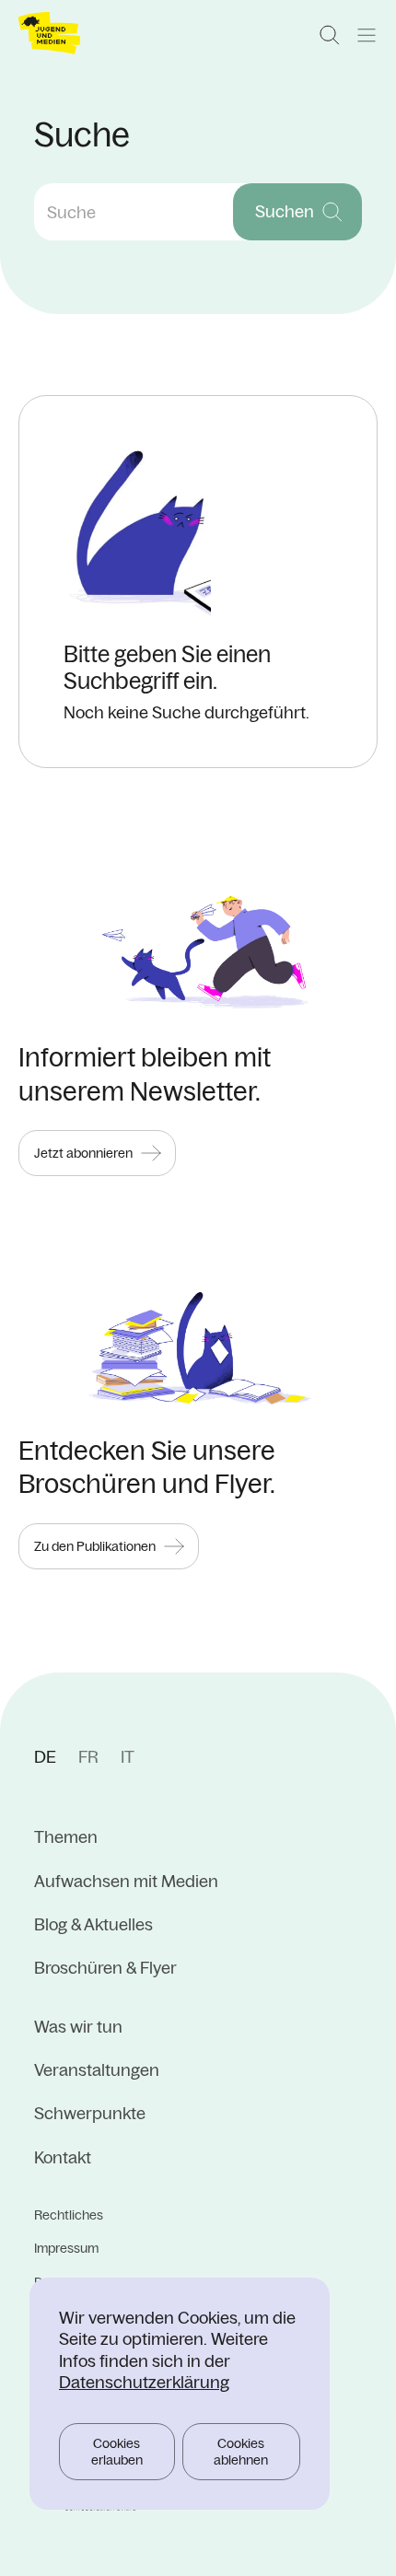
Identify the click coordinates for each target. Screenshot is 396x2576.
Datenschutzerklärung (144, 2382)
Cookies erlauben (117, 2452)
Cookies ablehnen (241, 2452)
